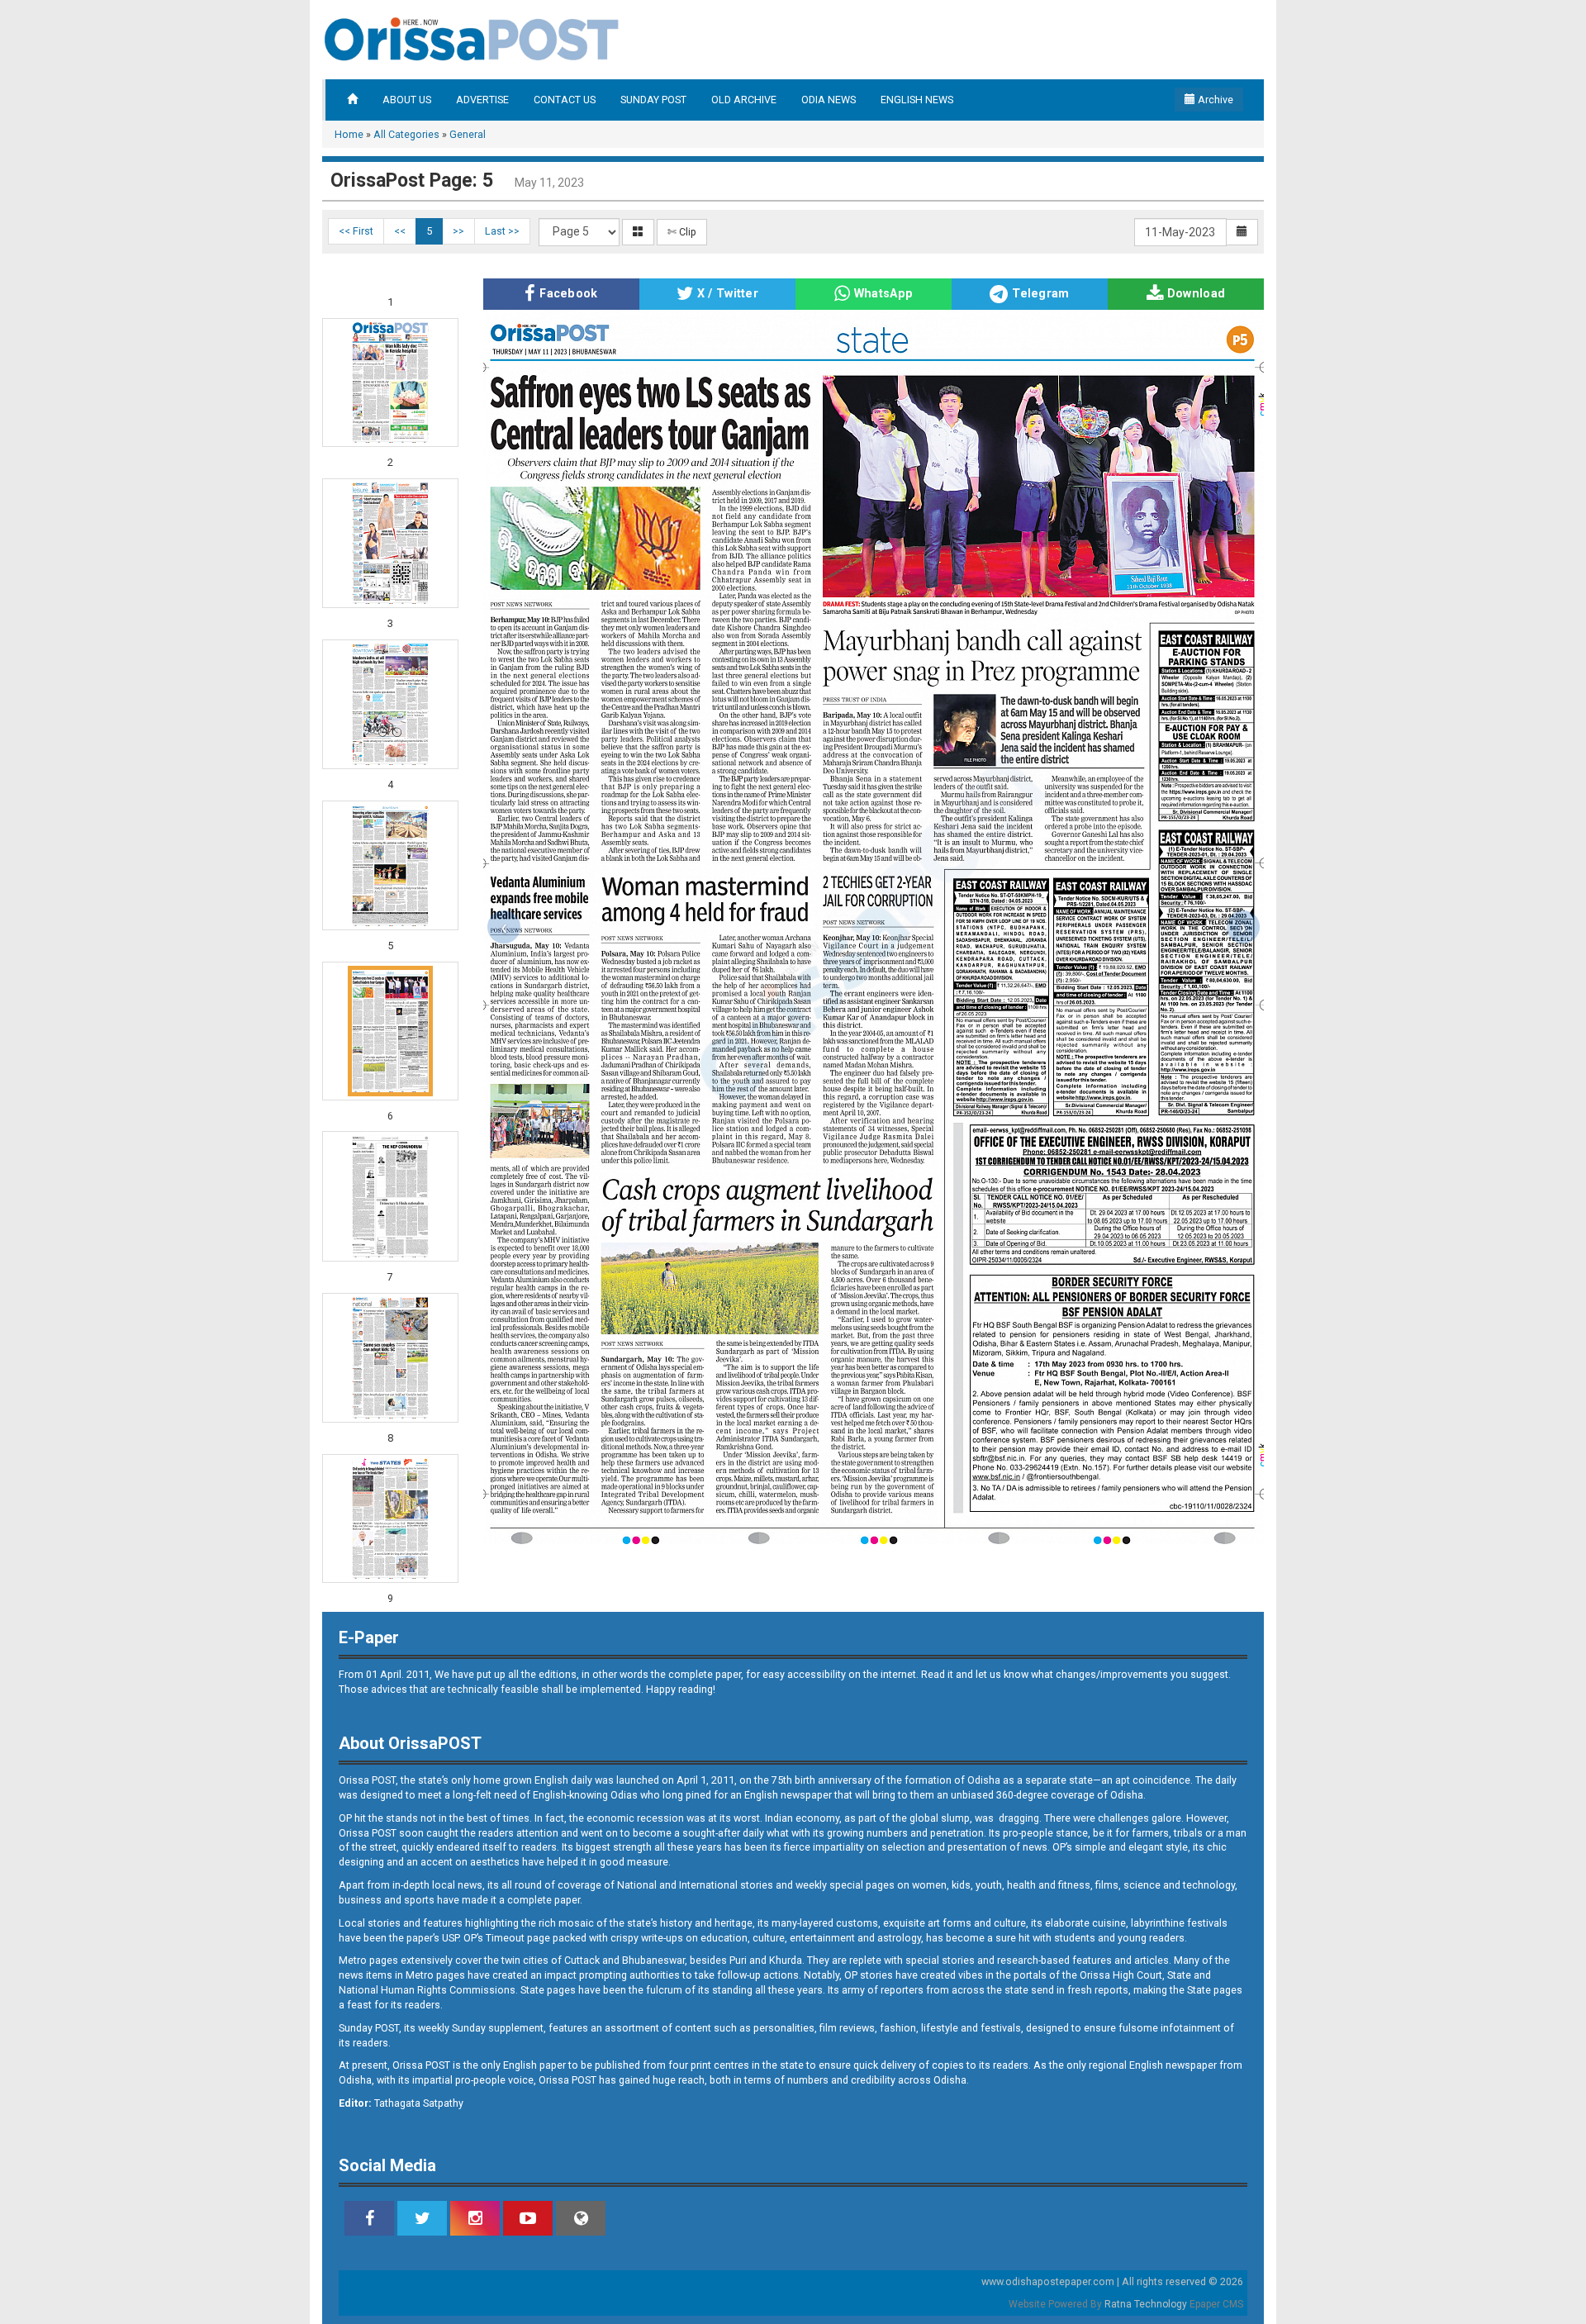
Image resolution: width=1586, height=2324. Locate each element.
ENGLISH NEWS (917, 100)
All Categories (406, 134)
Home (349, 134)
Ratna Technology (1146, 2304)
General (468, 134)
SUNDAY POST (653, 100)
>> (458, 231)
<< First (356, 231)
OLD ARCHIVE (744, 100)
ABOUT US (407, 100)
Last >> (502, 231)
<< (400, 231)
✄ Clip (682, 232)
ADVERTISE (482, 100)
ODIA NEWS (829, 100)
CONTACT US (565, 100)
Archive (1214, 100)
